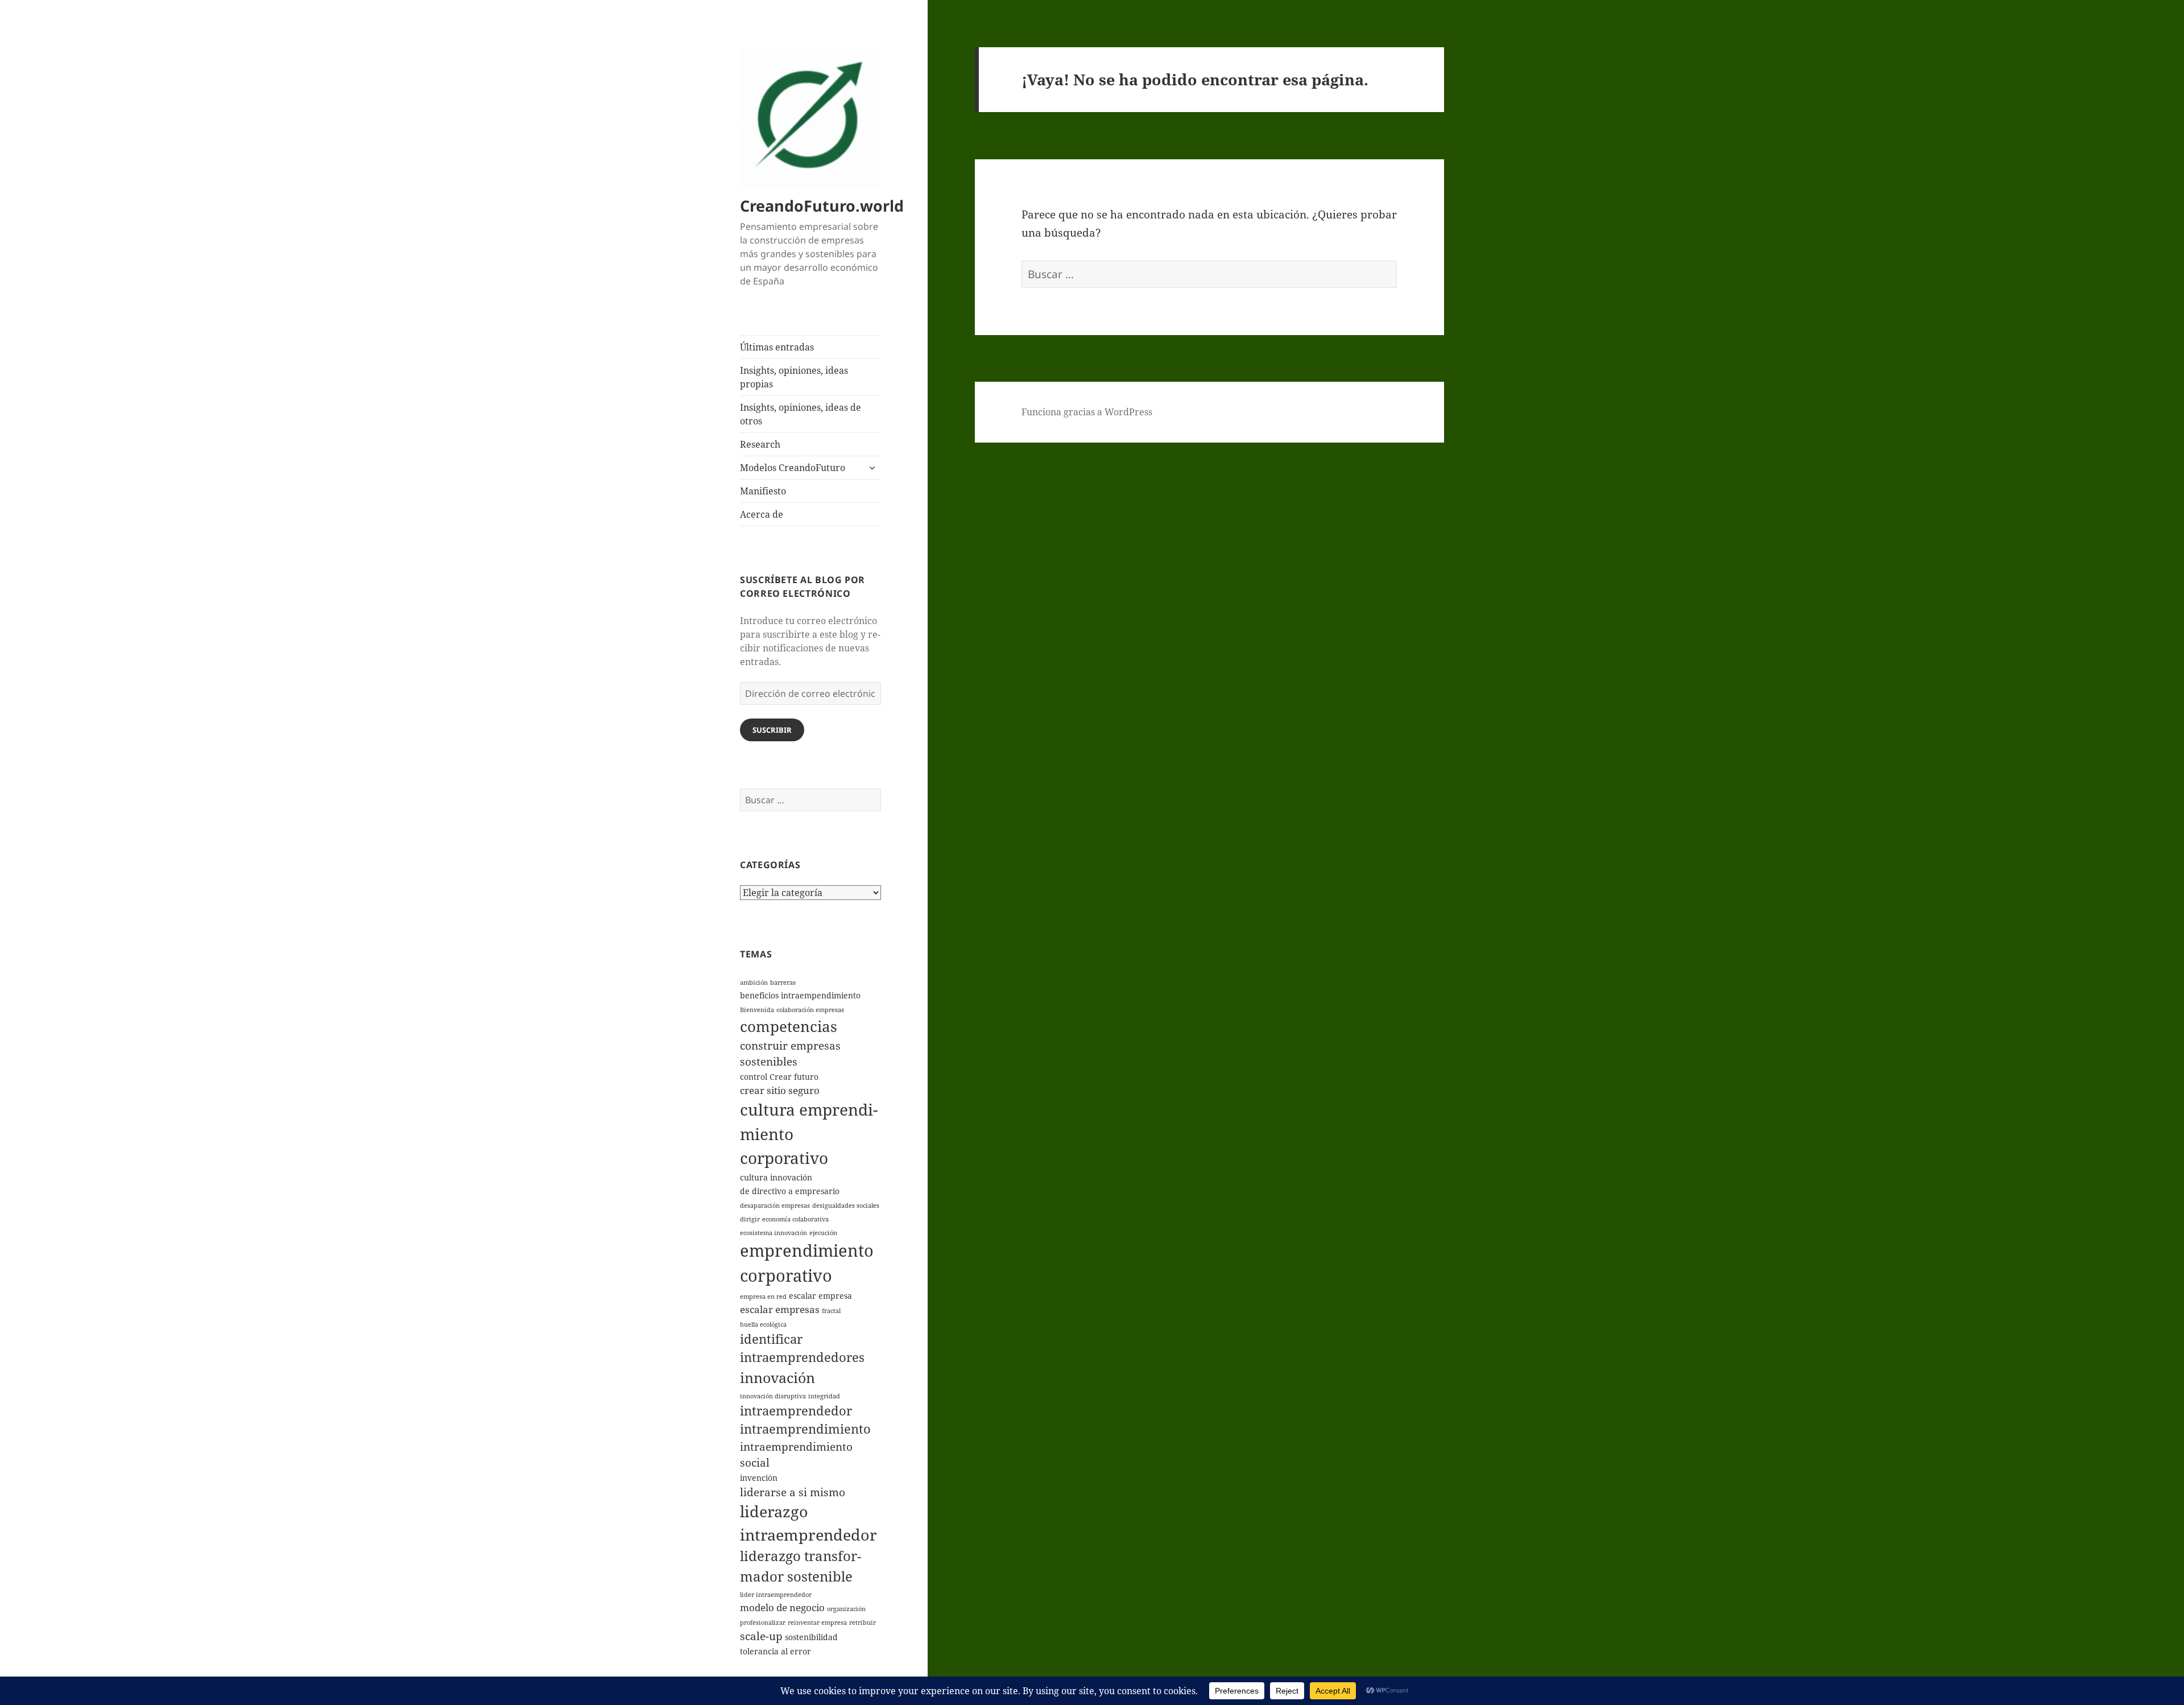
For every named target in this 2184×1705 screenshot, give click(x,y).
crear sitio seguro (780, 1090)
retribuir (863, 1623)
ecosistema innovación (773, 1233)
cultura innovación (776, 1177)
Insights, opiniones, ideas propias (794, 377)
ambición (754, 982)
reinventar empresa (817, 1623)
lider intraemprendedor (776, 1595)
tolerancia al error (775, 1651)
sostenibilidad (811, 1637)
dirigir (750, 1219)
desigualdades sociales (846, 1206)
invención (759, 1478)
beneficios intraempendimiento (800, 995)
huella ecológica (763, 1324)
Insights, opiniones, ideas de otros (801, 414)
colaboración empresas (810, 1010)
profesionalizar (763, 1623)
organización (846, 1609)
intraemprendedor (796, 1411)
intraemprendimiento (805, 1429)
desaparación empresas (775, 1206)
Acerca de (762, 514)
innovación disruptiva (773, 1396)
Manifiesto (763, 491)
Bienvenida (757, 1010)
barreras (783, 982)
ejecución (823, 1233)
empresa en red (763, 1297)
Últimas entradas (777, 347)
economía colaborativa (795, 1219)
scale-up (761, 1636)
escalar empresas (780, 1309)
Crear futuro (794, 1077)
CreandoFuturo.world (822, 206)
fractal (831, 1311)
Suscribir (772, 730)
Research (760, 444)
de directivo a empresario (790, 1191)
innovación (777, 1378)
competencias (789, 1026)
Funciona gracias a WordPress (1087, 412)
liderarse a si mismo (793, 1492)
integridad (824, 1396)
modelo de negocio (782, 1607)
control (754, 1077)
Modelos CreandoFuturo (793, 468)
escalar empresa (820, 1296)
